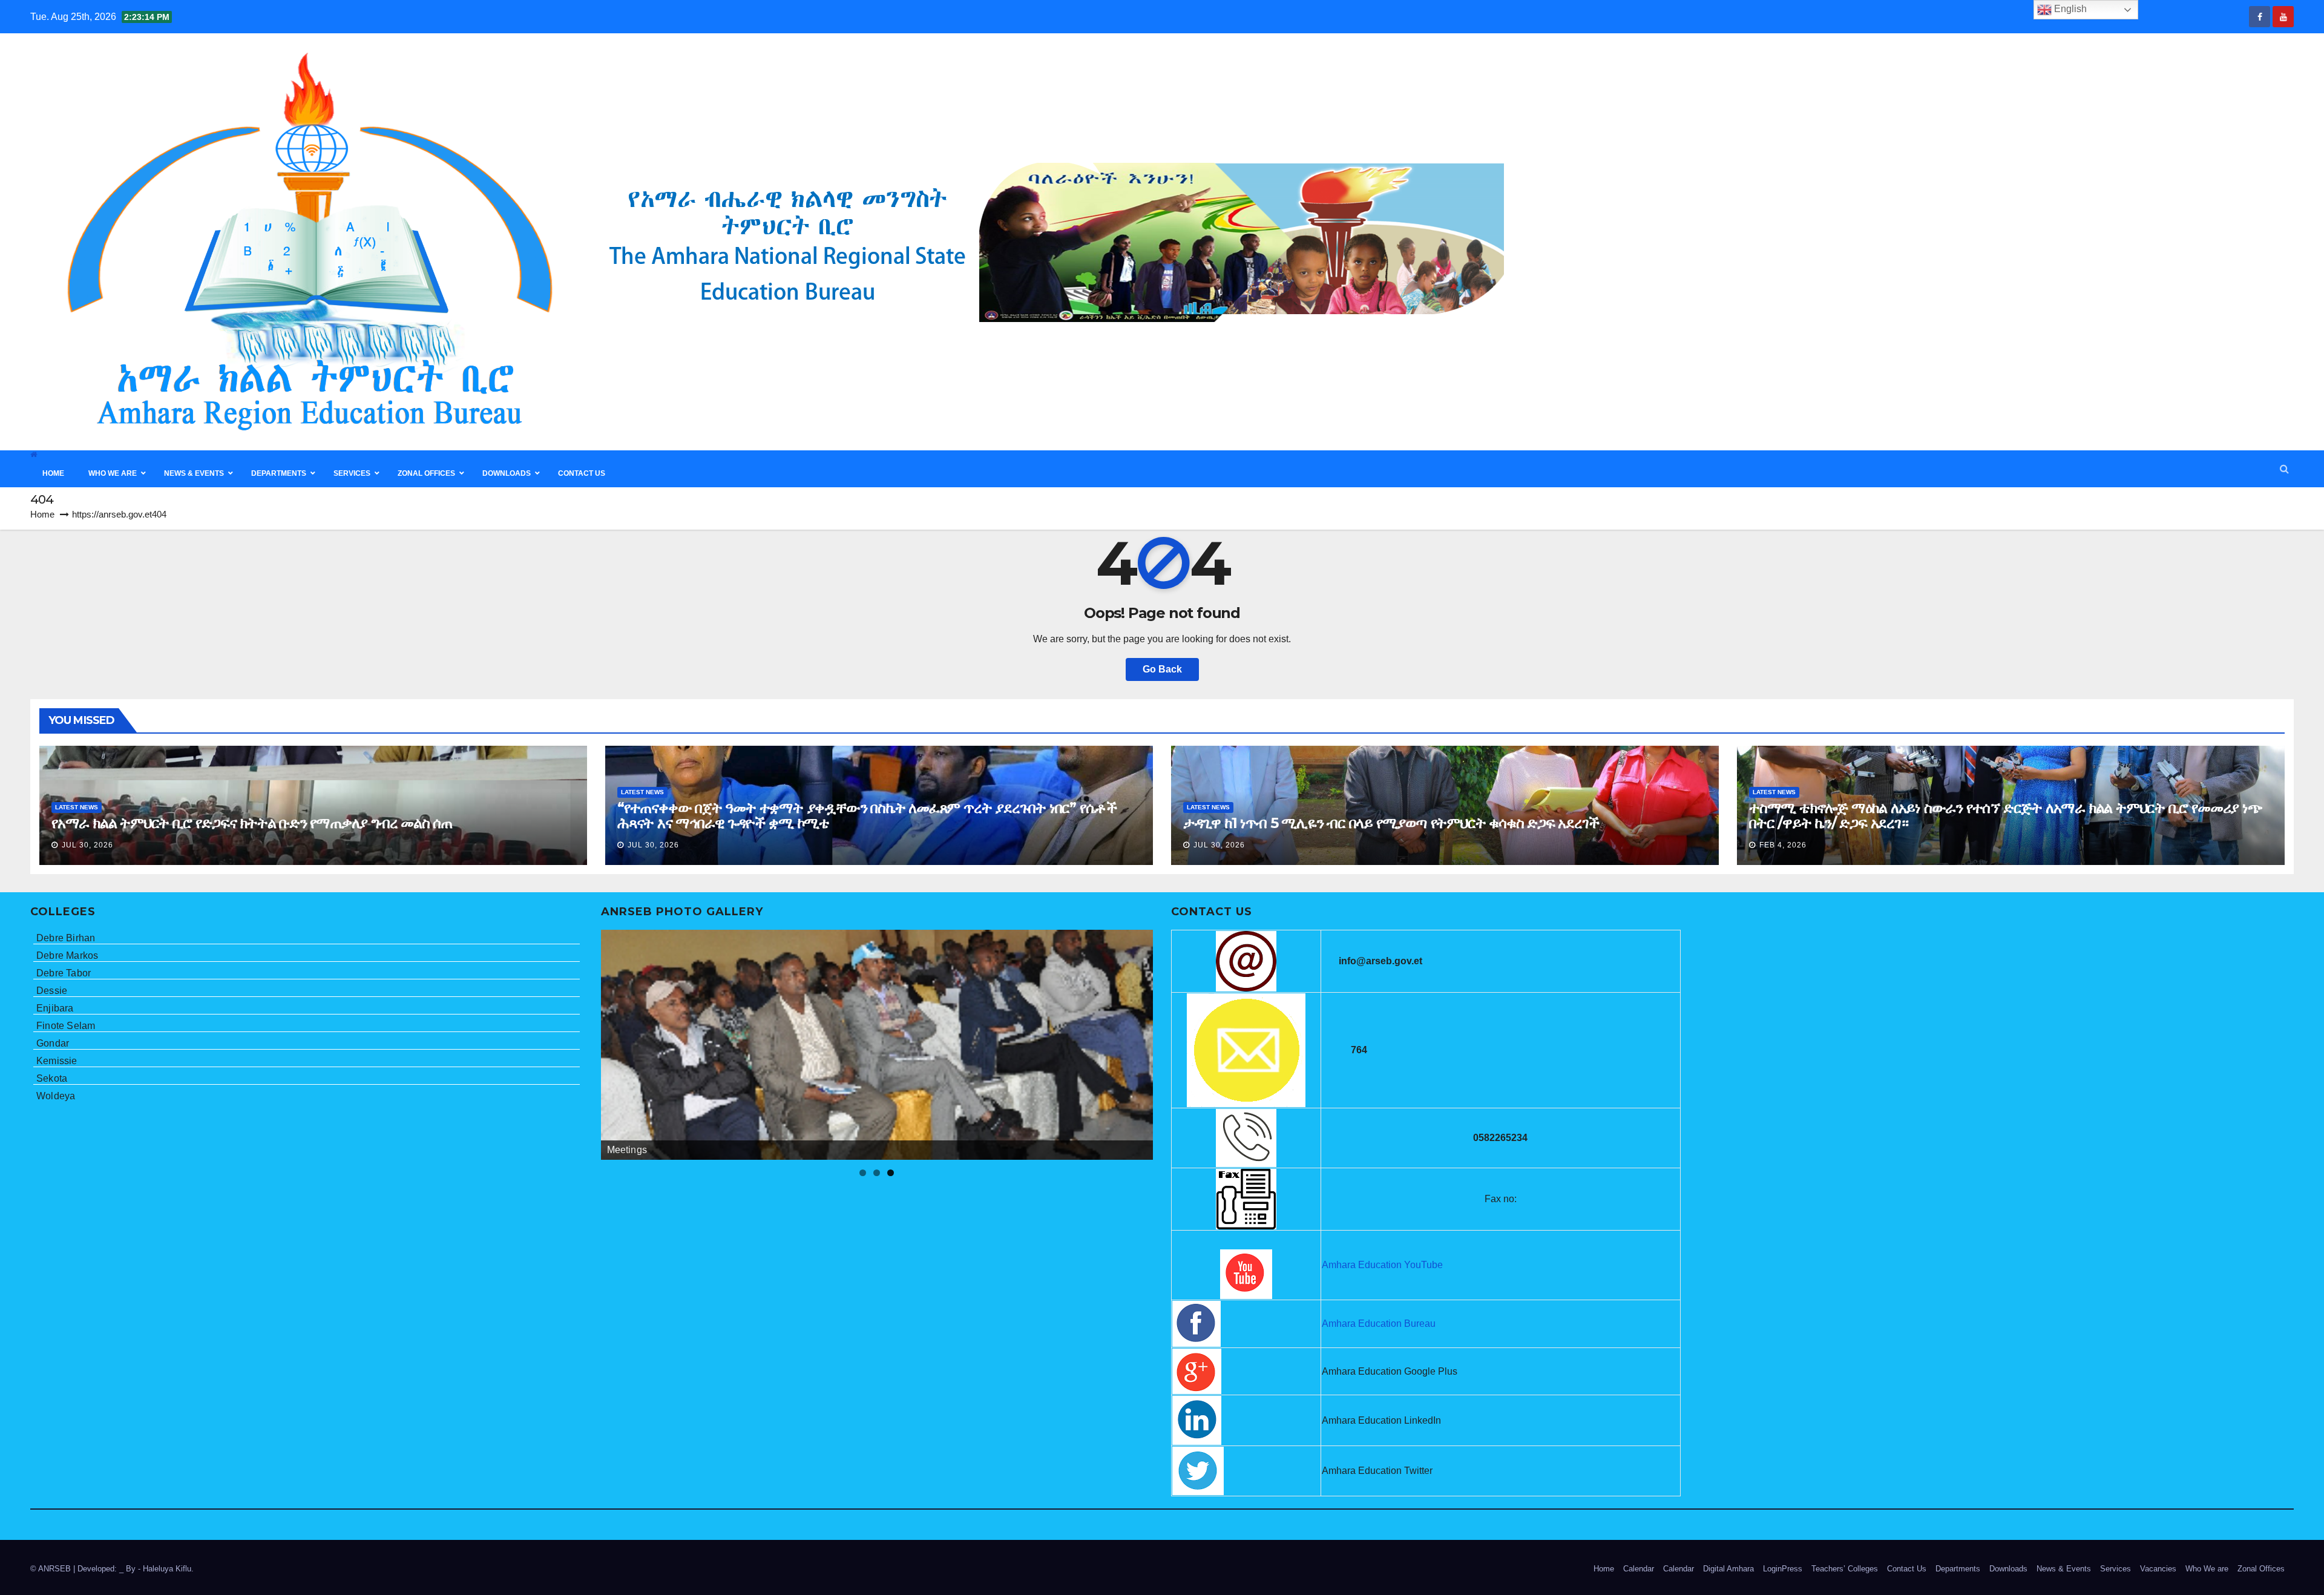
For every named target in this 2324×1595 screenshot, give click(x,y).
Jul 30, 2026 (87, 845)
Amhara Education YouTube (1382, 1265)
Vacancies (2158, 1569)
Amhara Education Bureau (1379, 1324)
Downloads (2008, 1569)
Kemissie (57, 1061)
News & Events (2064, 1569)
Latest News (77, 807)
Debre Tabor (64, 973)
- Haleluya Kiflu (165, 1569)
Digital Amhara (1728, 1569)
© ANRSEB (52, 1569)
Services (2116, 1569)
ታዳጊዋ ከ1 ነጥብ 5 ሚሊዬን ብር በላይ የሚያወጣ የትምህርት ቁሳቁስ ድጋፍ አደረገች (1391, 823)
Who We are (2207, 1569)
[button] (2284, 469)
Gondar (53, 1043)
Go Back (1162, 669)
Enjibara (55, 1008)
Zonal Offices (2261, 1569)
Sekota (52, 1078)
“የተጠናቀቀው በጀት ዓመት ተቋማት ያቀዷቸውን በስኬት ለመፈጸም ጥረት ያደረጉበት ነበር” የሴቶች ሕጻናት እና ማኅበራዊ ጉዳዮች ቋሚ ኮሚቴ (867, 815)
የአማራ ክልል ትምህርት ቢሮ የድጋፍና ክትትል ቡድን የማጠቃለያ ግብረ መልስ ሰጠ (252, 823)
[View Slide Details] (877, 1045)
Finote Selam (66, 1026)
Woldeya (56, 1096)
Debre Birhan (66, 938)
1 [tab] (863, 1173)
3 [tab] (891, 1173)
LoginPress (1783, 1569)
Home (42, 514)
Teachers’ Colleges (1845, 1569)
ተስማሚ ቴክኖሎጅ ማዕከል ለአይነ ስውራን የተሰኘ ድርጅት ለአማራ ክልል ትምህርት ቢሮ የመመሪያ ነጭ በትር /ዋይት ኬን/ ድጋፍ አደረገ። (2006, 815)
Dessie (52, 991)
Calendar (1639, 1569)
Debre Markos (67, 955)
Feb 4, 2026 (1783, 845)
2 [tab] (877, 1173)
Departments (1958, 1569)
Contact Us (1907, 1569)
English (2069, 9)
